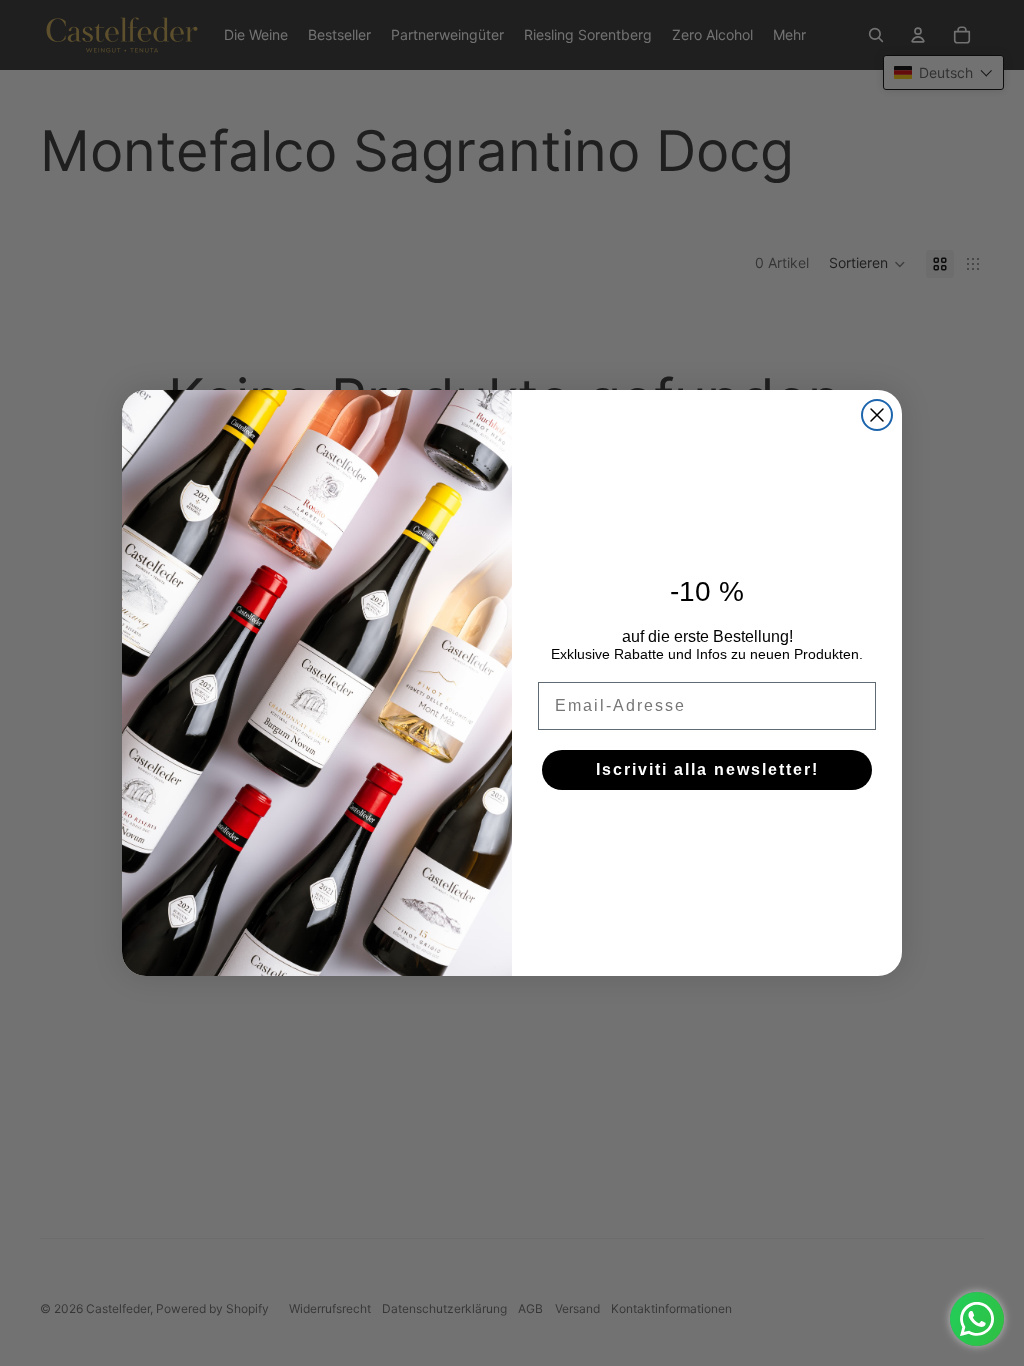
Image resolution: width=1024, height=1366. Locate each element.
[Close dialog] (877, 415)
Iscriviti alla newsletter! (707, 769)
